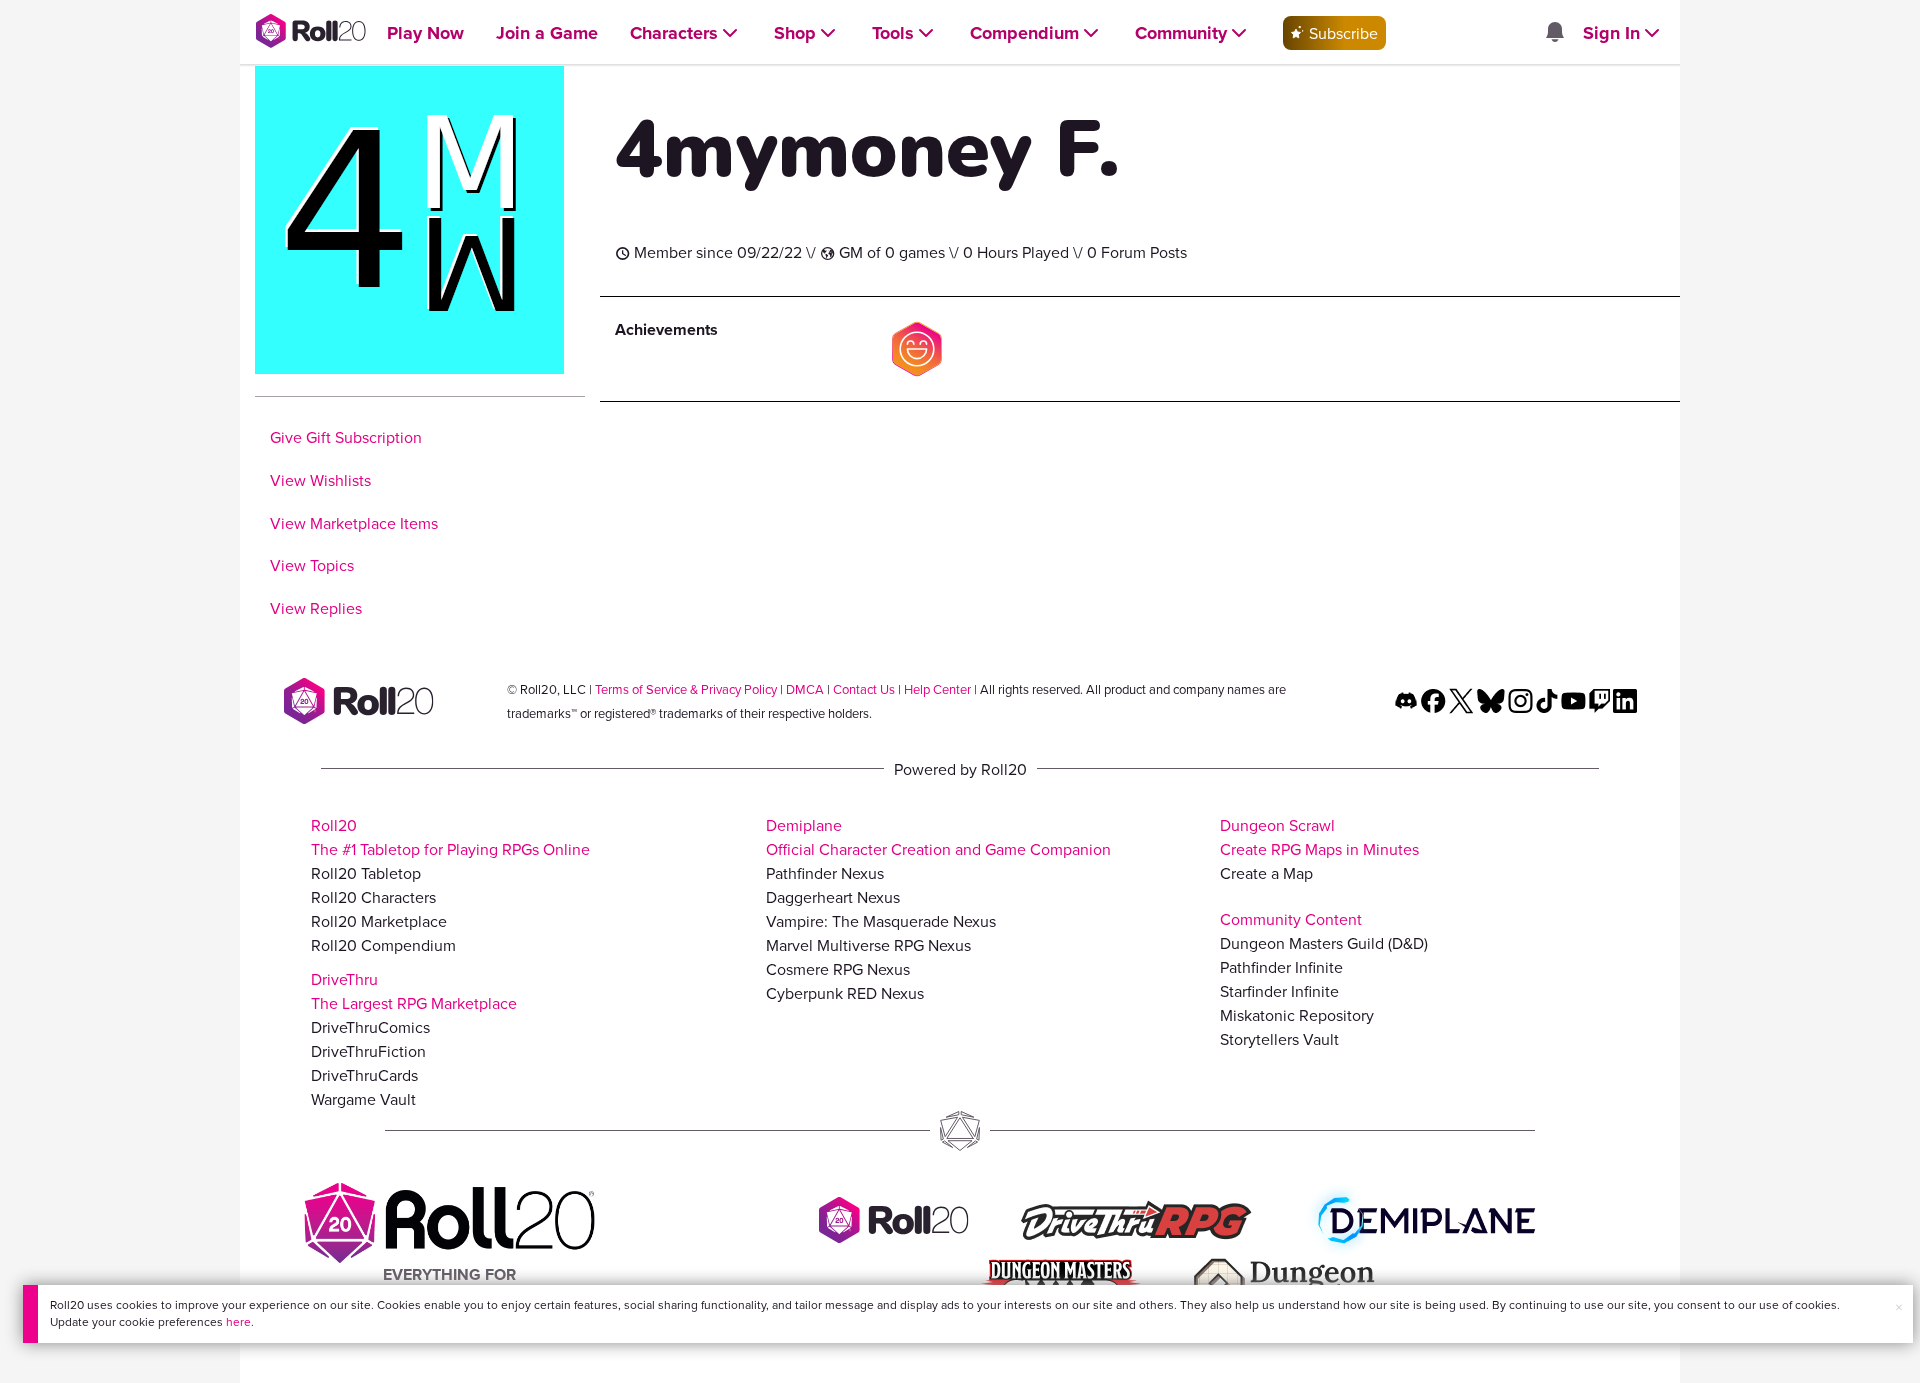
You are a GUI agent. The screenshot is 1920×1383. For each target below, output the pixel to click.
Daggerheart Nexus (833, 897)
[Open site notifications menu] (1554, 33)
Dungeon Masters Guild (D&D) (1324, 943)
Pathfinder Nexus (825, 873)
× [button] (1899, 1307)
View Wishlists (320, 480)
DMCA (805, 689)
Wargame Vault (363, 1099)
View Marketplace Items (354, 523)
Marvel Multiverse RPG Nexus (868, 945)
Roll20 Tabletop (366, 873)
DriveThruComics (370, 1027)
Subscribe (1341, 33)
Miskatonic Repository (1297, 1015)
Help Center (937, 689)
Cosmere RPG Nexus (838, 969)
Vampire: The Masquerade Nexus (881, 921)
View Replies (316, 608)
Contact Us (864, 689)
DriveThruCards (364, 1075)
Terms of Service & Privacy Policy (686, 689)
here (238, 1321)
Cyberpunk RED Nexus (845, 993)
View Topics (312, 565)
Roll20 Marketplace (379, 921)
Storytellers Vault (1279, 1039)
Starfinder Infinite (1279, 991)
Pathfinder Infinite (1281, 967)
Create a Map (1266, 873)
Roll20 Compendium (383, 945)
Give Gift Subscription (346, 437)
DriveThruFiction (368, 1051)
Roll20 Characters (373, 897)
